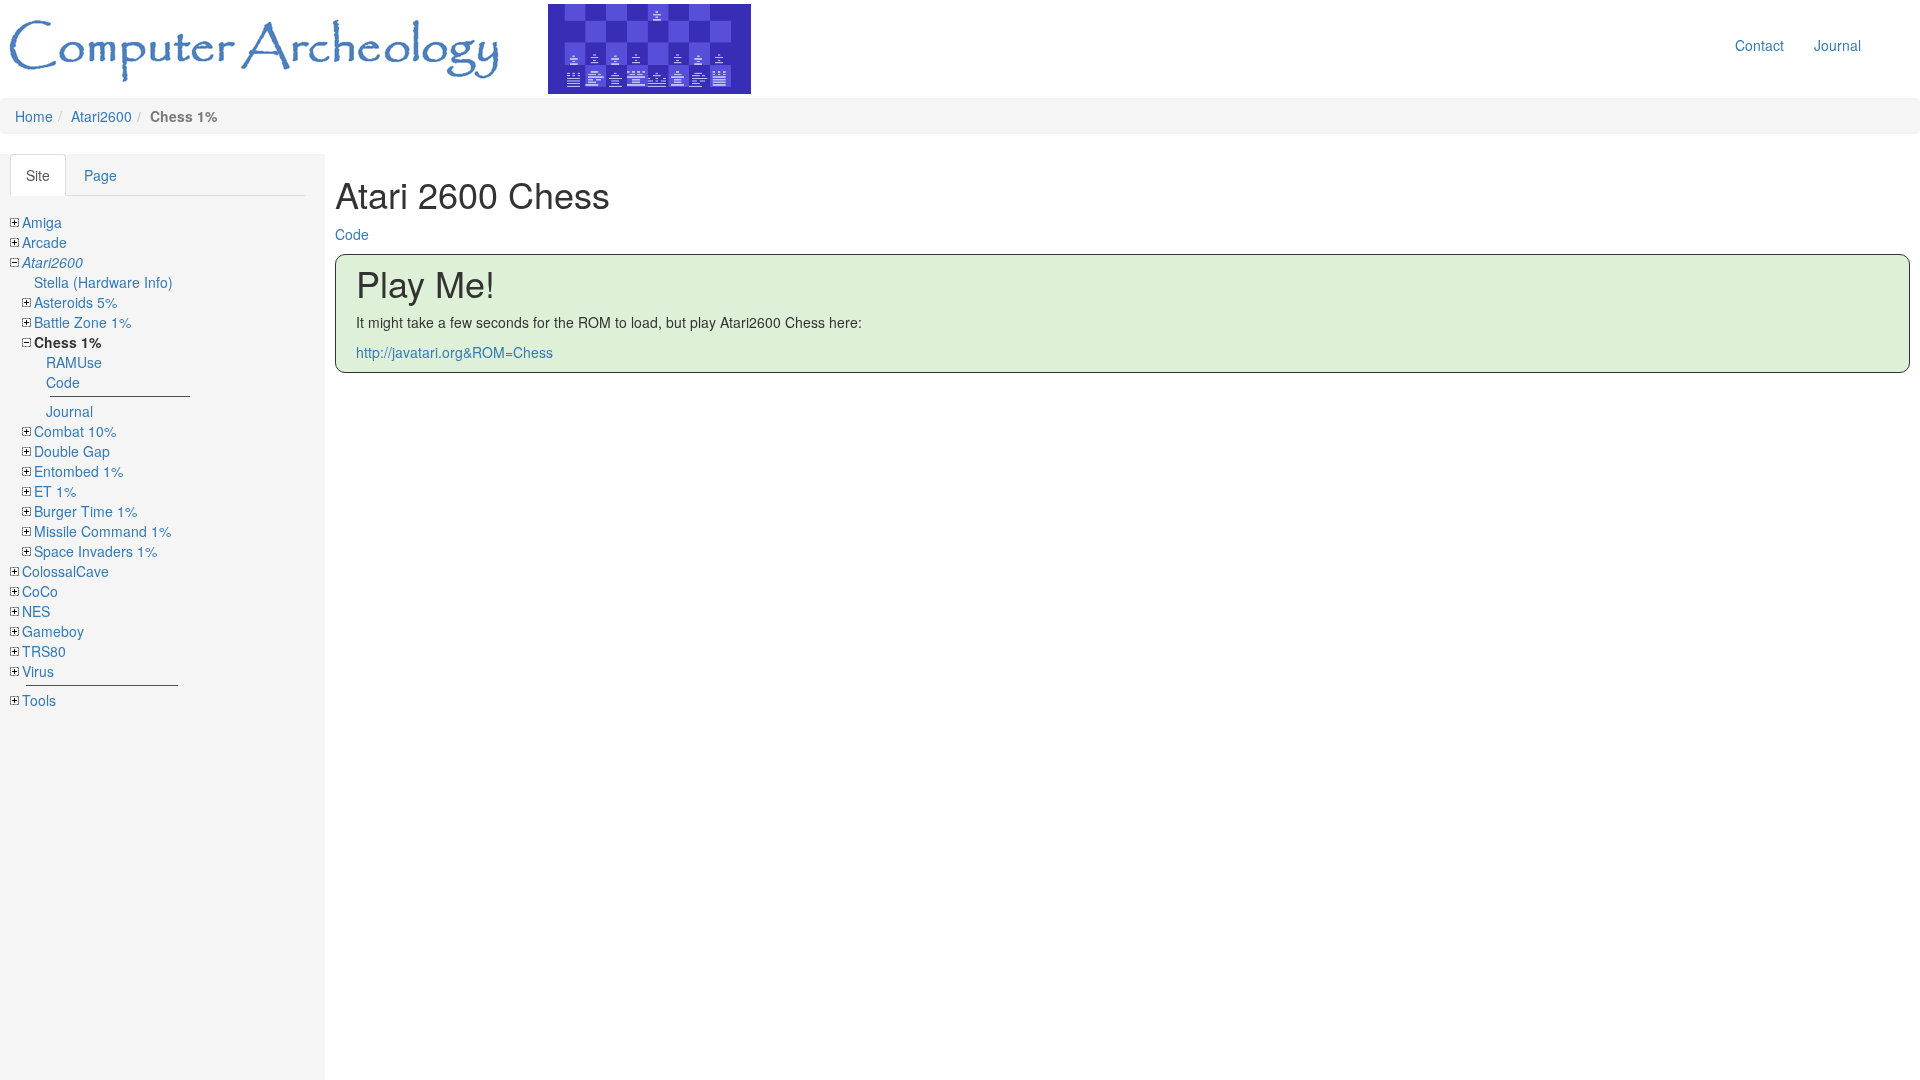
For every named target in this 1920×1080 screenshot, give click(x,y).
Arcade (44, 242)
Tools (39, 700)
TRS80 (44, 651)
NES (36, 611)
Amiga (42, 222)
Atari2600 (101, 116)
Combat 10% (75, 431)
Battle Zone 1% (82, 322)
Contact (1759, 45)
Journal (1837, 45)
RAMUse (74, 362)
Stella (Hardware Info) (103, 282)
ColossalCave (65, 571)
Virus (38, 671)
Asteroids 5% (75, 302)
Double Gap (72, 451)
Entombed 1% (78, 471)
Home (34, 116)
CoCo (40, 591)
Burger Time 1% (85, 511)
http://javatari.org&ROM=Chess (454, 352)
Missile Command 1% (102, 531)
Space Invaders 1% (95, 551)
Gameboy (53, 631)
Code (63, 382)
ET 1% (55, 491)
